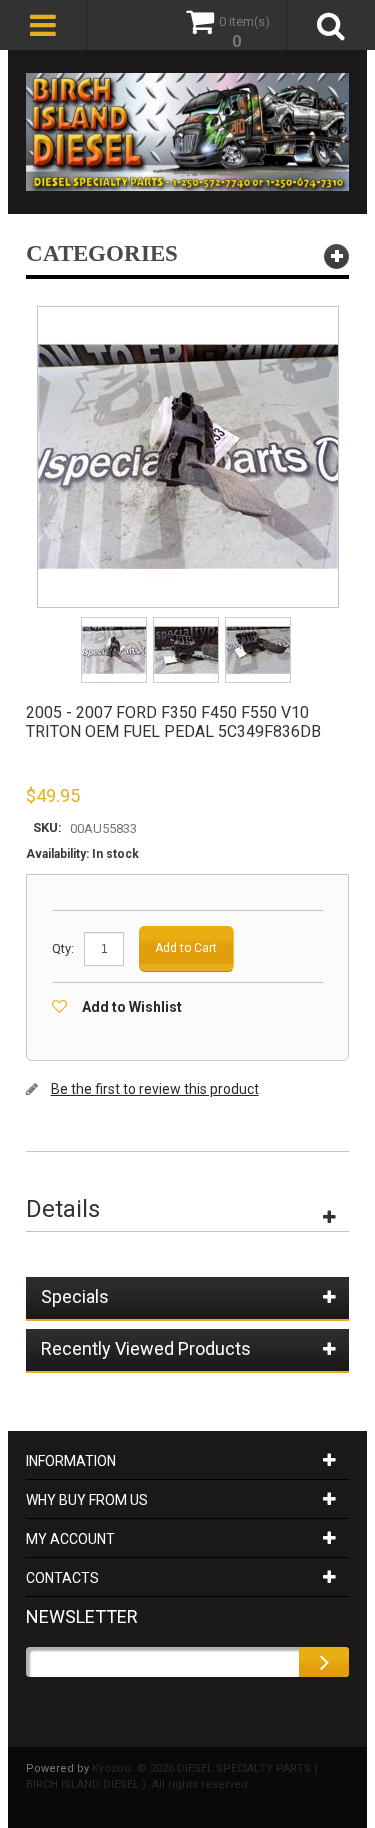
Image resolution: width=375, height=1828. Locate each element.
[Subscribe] (324, 1662)
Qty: (63, 948)
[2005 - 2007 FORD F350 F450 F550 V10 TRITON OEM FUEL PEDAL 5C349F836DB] (115, 623)
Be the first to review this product (155, 1089)
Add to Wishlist (132, 1007)
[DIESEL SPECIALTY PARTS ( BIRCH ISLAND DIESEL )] (188, 132)
